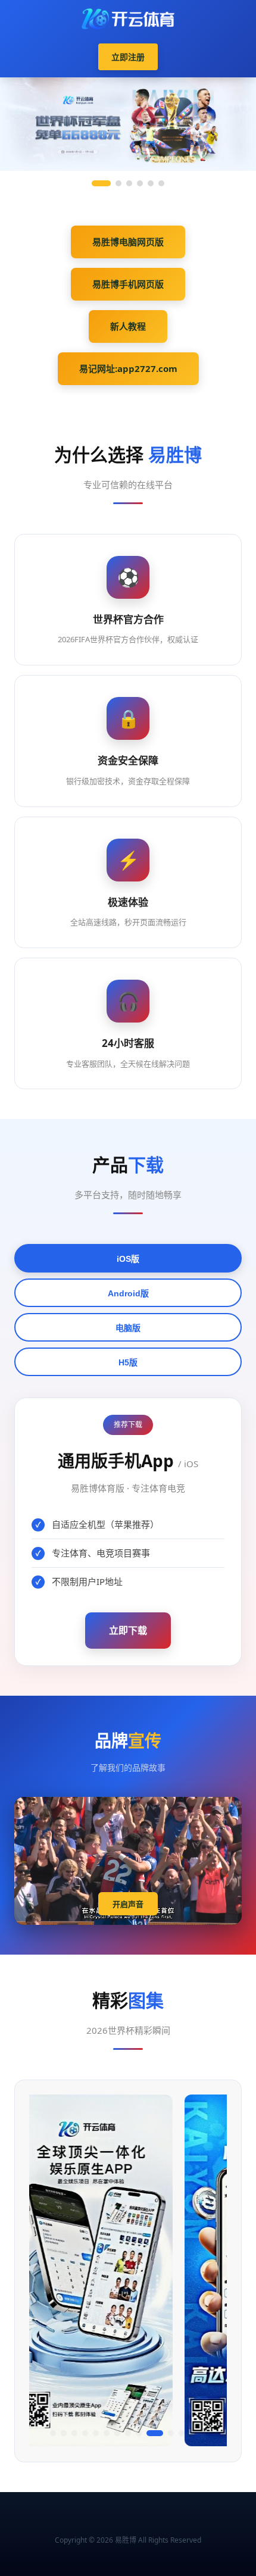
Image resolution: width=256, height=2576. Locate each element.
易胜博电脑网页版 (128, 242)
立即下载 (128, 1630)
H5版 (128, 1362)
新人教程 (128, 326)
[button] (53, 2433)
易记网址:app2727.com (128, 368)
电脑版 (128, 1328)
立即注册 (128, 57)
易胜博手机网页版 (128, 284)
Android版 (128, 1293)
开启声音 (128, 1904)
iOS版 (128, 1259)
